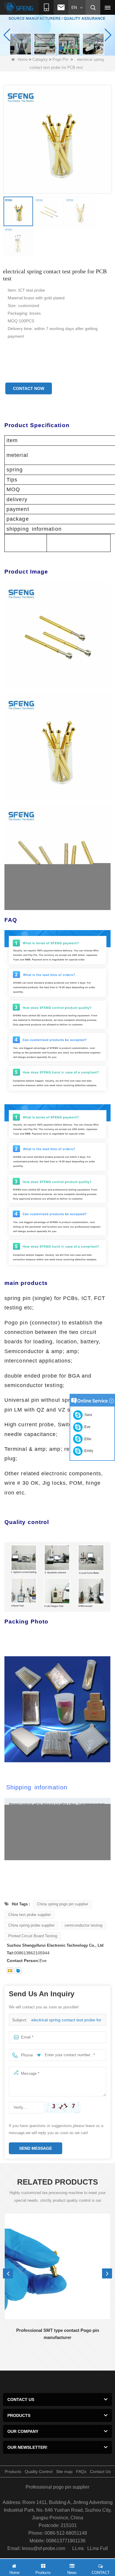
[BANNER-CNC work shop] (57, 35)
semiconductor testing (83, 1925)
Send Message (36, 2148)
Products (13, 2472)
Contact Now (29, 388)
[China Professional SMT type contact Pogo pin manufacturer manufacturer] (57, 2266)
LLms (78, 2548)
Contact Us (100, 2472)
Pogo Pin (60, 59)
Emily (88, 1451)
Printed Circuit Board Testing (33, 1936)
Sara (87, 1415)
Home (23, 59)
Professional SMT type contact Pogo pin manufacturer (58, 2334)
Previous (8, 2273)
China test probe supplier (29, 1915)
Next (107, 2273)
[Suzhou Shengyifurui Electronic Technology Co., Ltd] (19, 8)
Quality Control (39, 2472)
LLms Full (98, 2548)
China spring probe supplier (31, 1925)
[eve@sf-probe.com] (10, 1971)
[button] (54, 48)
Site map (64, 2472)
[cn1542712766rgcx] (18, 1971)
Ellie (87, 1439)
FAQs (81, 2472)
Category (40, 59)
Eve (87, 1427)
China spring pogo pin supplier (63, 1904)
